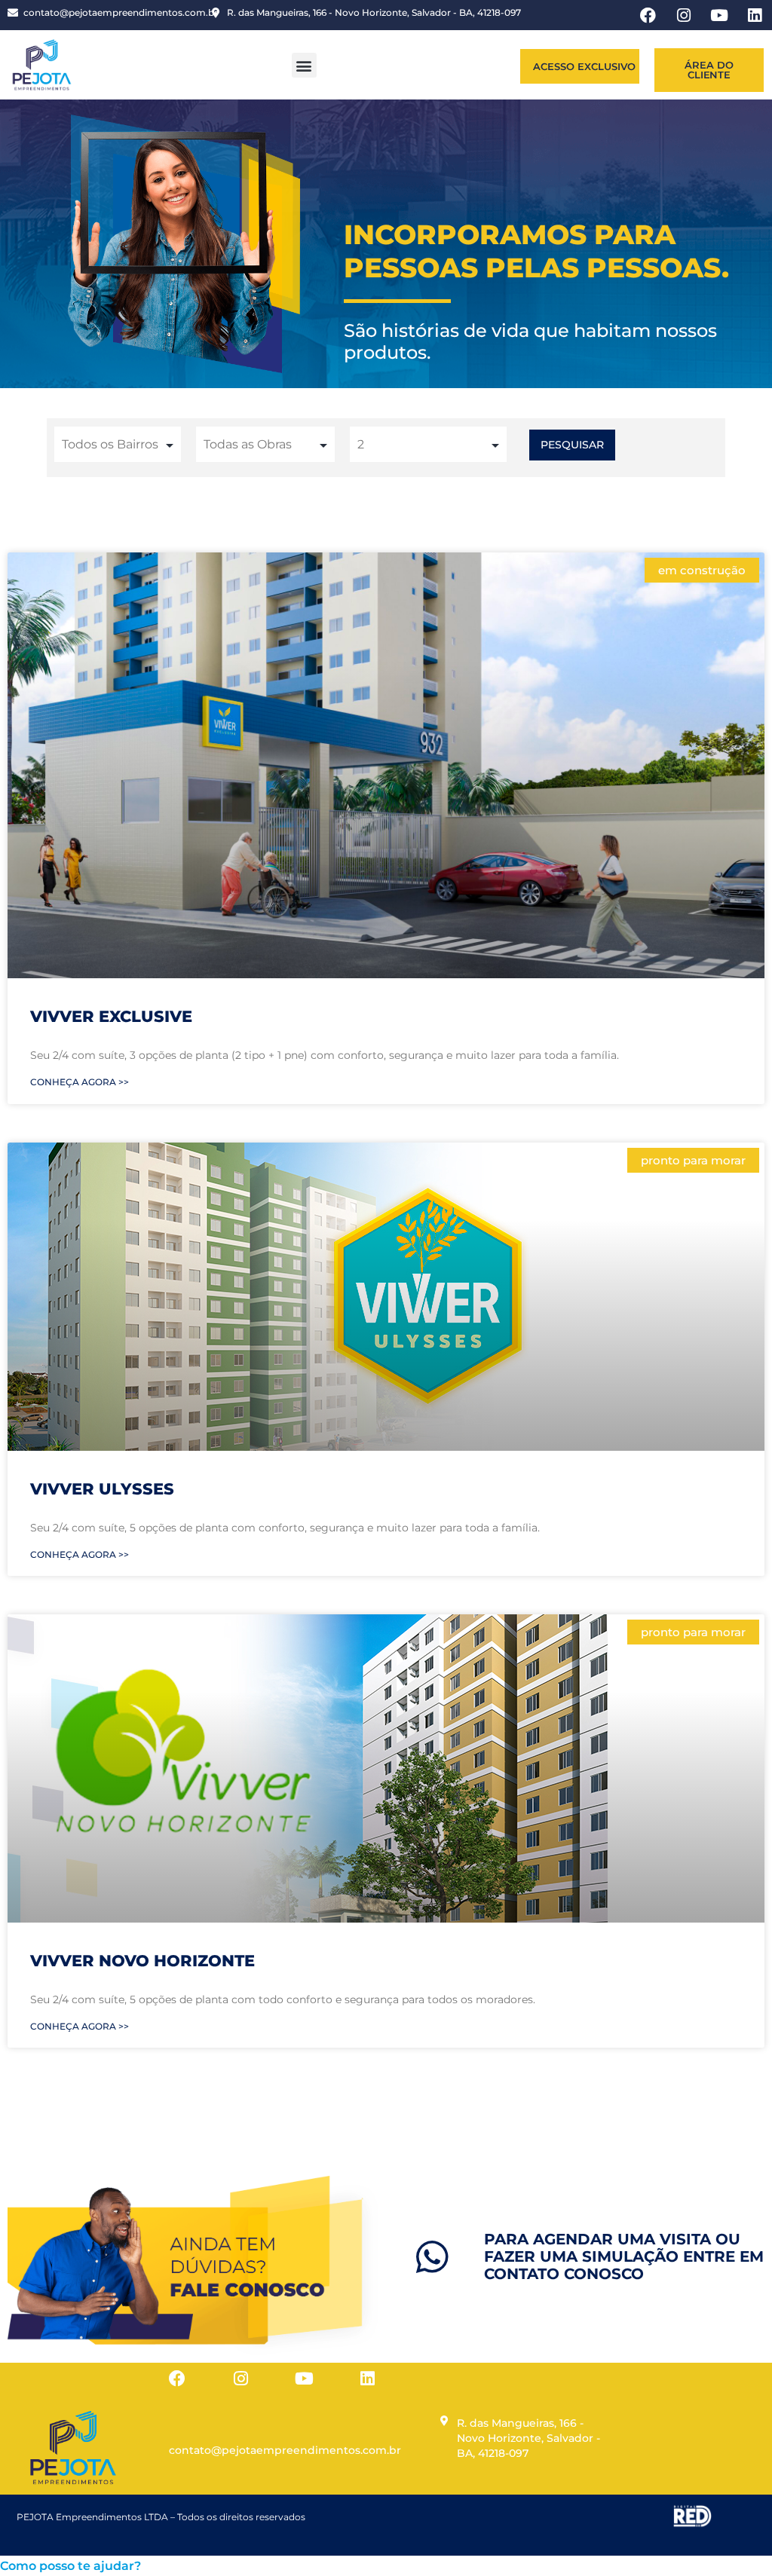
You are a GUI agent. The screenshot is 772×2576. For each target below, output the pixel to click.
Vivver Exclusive (111, 1016)
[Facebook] (177, 2379)
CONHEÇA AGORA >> (80, 1082)
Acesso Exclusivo (584, 66)
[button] (304, 65)
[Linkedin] (367, 2379)
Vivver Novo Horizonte (142, 1961)
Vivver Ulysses (102, 1489)
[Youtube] (304, 2379)
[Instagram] (240, 2379)
